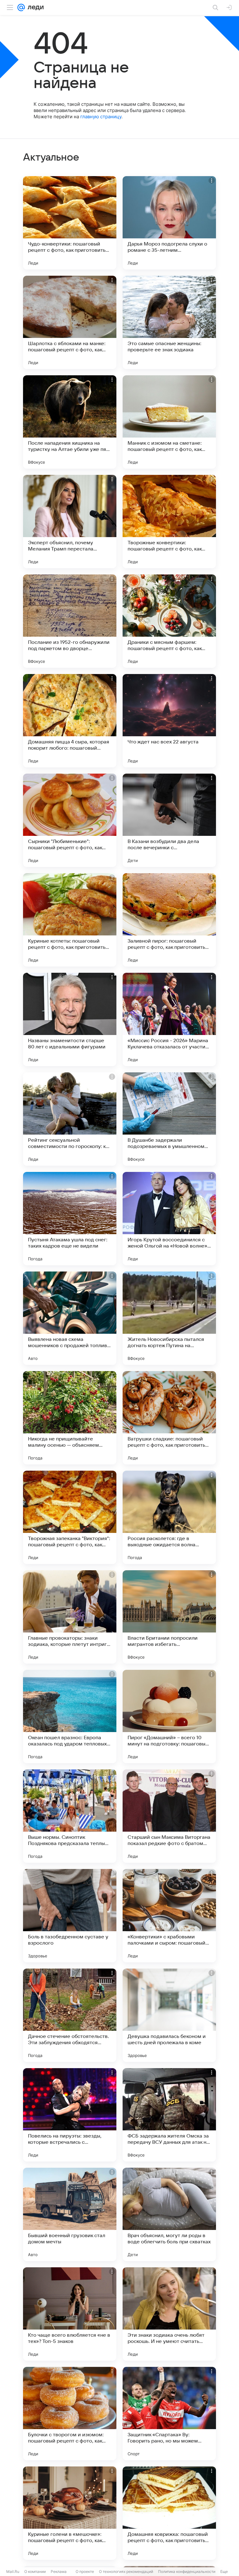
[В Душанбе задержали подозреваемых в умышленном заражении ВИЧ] (169, 1119)
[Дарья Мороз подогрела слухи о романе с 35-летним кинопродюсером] (169, 223)
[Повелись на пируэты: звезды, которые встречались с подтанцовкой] (70, 2115)
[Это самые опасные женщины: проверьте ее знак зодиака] (169, 322)
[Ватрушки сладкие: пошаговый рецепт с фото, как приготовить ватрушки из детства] (169, 1418)
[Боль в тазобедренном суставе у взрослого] (70, 1916)
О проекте (85, 2571)
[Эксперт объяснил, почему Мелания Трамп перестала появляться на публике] (70, 522)
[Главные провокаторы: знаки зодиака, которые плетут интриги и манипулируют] (70, 1617)
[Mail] (21, 7)
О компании (35, 2571)
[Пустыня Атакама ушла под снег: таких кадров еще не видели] (70, 1219)
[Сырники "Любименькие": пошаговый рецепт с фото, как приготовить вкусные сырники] (70, 820)
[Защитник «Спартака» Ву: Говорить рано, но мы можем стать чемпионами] (169, 2414)
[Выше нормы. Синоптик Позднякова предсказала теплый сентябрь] (70, 1816)
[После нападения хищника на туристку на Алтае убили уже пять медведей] (70, 422)
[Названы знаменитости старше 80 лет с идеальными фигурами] (70, 1019)
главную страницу (101, 117)
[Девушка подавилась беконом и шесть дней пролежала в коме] (169, 2015)
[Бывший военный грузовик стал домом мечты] (70, 2214)
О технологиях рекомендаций (126, 2571)
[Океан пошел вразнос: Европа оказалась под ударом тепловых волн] (70, 1717)
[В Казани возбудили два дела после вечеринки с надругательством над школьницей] (169, 820)
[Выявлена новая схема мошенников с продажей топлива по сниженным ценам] (70, 1318)
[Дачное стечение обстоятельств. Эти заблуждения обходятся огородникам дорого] (70, 2015)
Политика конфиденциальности (187, 2571)
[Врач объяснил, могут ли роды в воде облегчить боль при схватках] (169, 2214)
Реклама (59, 2571)
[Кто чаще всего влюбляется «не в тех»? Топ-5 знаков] (70, 2314)
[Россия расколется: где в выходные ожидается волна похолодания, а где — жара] (169, 1517)
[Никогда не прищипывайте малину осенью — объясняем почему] (70, 1418)
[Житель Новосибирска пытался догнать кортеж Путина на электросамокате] (169, 1318)
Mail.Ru (13, 2571)
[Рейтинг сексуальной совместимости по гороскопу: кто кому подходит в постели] (70, 1119)
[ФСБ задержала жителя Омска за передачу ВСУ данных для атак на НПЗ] (169, 2115)
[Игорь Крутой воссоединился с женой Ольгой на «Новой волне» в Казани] (169, 1219)
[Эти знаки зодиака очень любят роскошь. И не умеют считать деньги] (169, 2314)
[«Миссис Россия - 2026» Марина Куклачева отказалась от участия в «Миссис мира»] (169, 1019)
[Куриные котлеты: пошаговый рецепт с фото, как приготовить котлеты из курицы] (70, 920)
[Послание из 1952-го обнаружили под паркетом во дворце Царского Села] (70, 621)
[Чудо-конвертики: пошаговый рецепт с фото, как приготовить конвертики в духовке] (70, 223)
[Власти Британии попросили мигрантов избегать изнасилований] (169, 1617)
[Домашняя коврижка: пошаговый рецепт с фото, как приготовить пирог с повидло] (169, 2513)
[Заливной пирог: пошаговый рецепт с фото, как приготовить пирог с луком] (169, 920)
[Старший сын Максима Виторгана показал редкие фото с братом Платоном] (169, 1816)
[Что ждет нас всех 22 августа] (169, 721)
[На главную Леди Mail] (34, 7)
